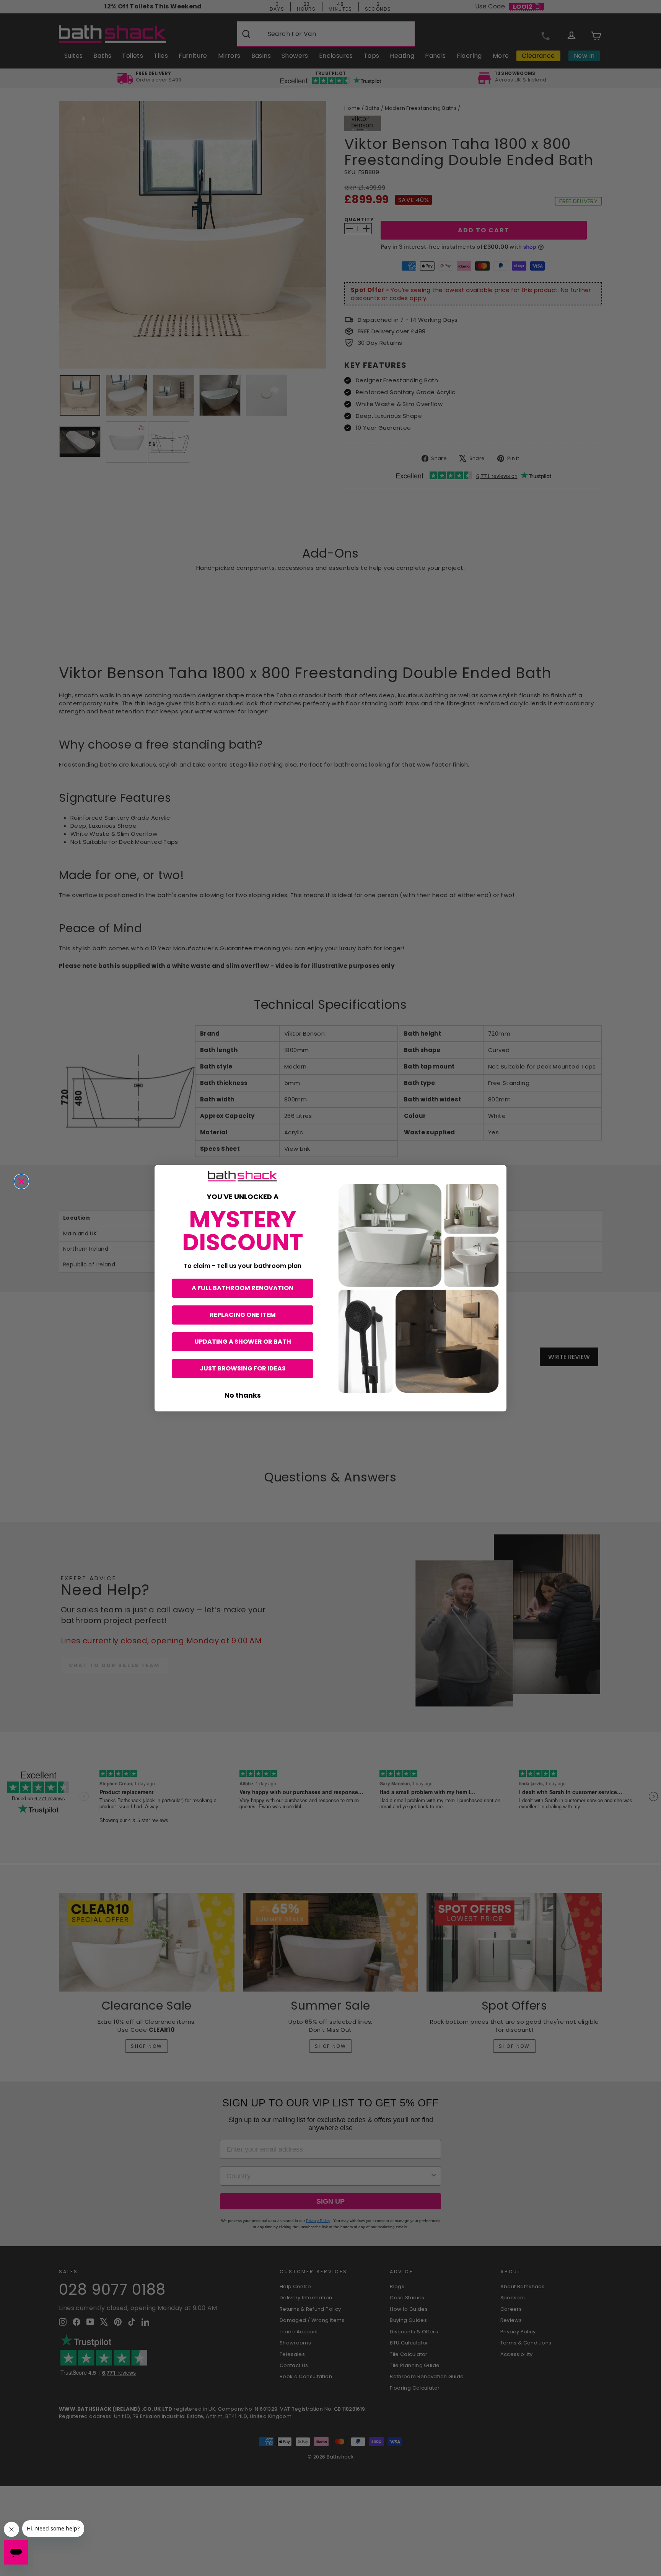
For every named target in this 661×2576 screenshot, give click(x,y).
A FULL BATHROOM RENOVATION (243, 1288)
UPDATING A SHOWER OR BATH (243, 1342)
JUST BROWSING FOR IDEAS (243, 1368)
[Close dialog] (21, 1181)
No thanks (243, 1395)
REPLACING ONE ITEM (243, 1315)
